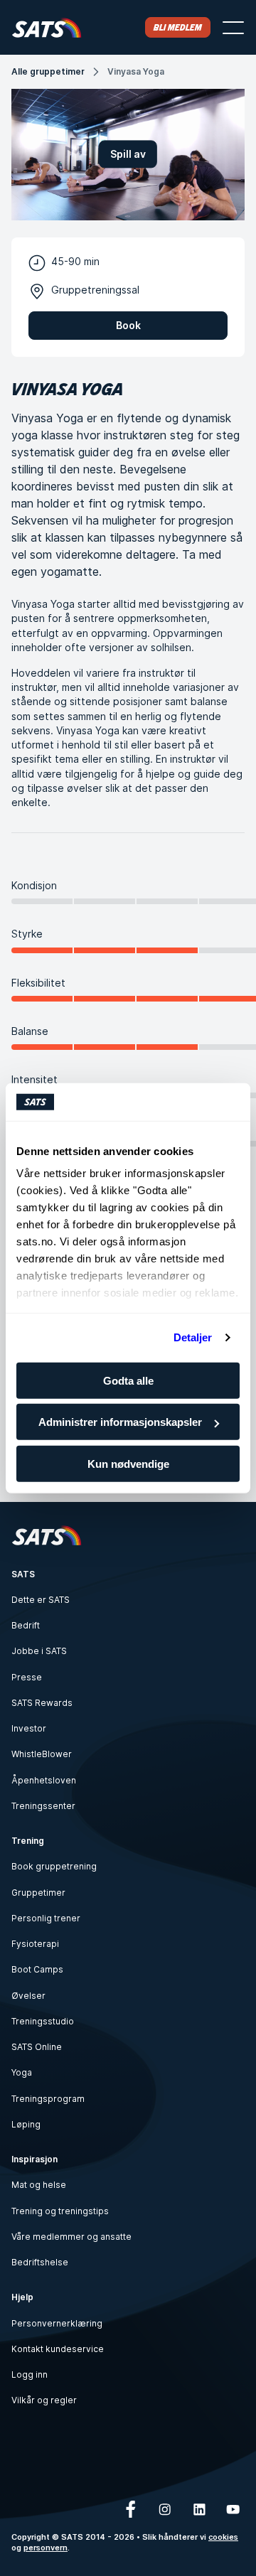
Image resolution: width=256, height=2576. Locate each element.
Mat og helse (39, 2185)
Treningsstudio (43, 2021)
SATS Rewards (42, 1703)
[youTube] (233, 2509)
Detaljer (193, 1337)
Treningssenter (43, 1806)
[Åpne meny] (233, 28)
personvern (46, 2548)
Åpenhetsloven (44, 1780)
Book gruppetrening (54, 1866)
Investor (29, 1728)
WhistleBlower (42, 1754)
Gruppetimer (38, 1893)
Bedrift (26, 1625)
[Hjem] (47, 27)
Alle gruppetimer (48, 71)
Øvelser (28, 1996)
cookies (223, 2537)
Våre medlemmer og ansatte (71, 2237)
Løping (26, 2124)
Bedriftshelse (40, 2262)
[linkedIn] (199, 2509)
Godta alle (128, 1380)
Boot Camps (37, 1969)
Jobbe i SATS (39, 1651)
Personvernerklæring (57, 2323)
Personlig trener (46, 1918)
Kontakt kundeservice (58, 2349)
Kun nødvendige (128, 1463)
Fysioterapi (35, 1944)
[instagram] (165, 2509)
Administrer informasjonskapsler (120, 1422)
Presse (27, 1677)
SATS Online (37, 2047)
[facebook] (131, 2509)
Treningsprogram (48, 2099)
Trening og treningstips (60, 2211)
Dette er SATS (41, 1600)
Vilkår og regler (44, 2400)
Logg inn (30, 2374)
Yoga (22, 2072)
